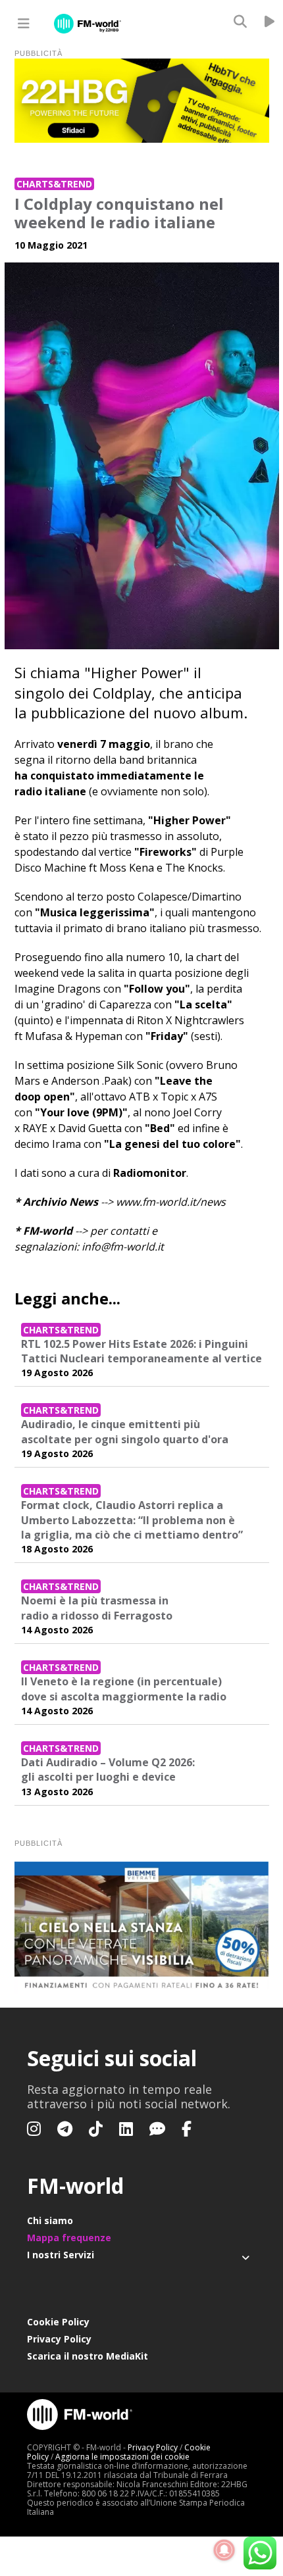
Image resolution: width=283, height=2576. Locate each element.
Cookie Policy (58, 2322)
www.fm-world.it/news (171, 1202)
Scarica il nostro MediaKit (88, 2356)
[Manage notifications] (224, 2550)
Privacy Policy (59, 2339)
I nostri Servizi (61, 2255)
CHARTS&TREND (54, 184)
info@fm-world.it (123, 1247)
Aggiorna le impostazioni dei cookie (122, 2457)
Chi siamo (50, 2220)
